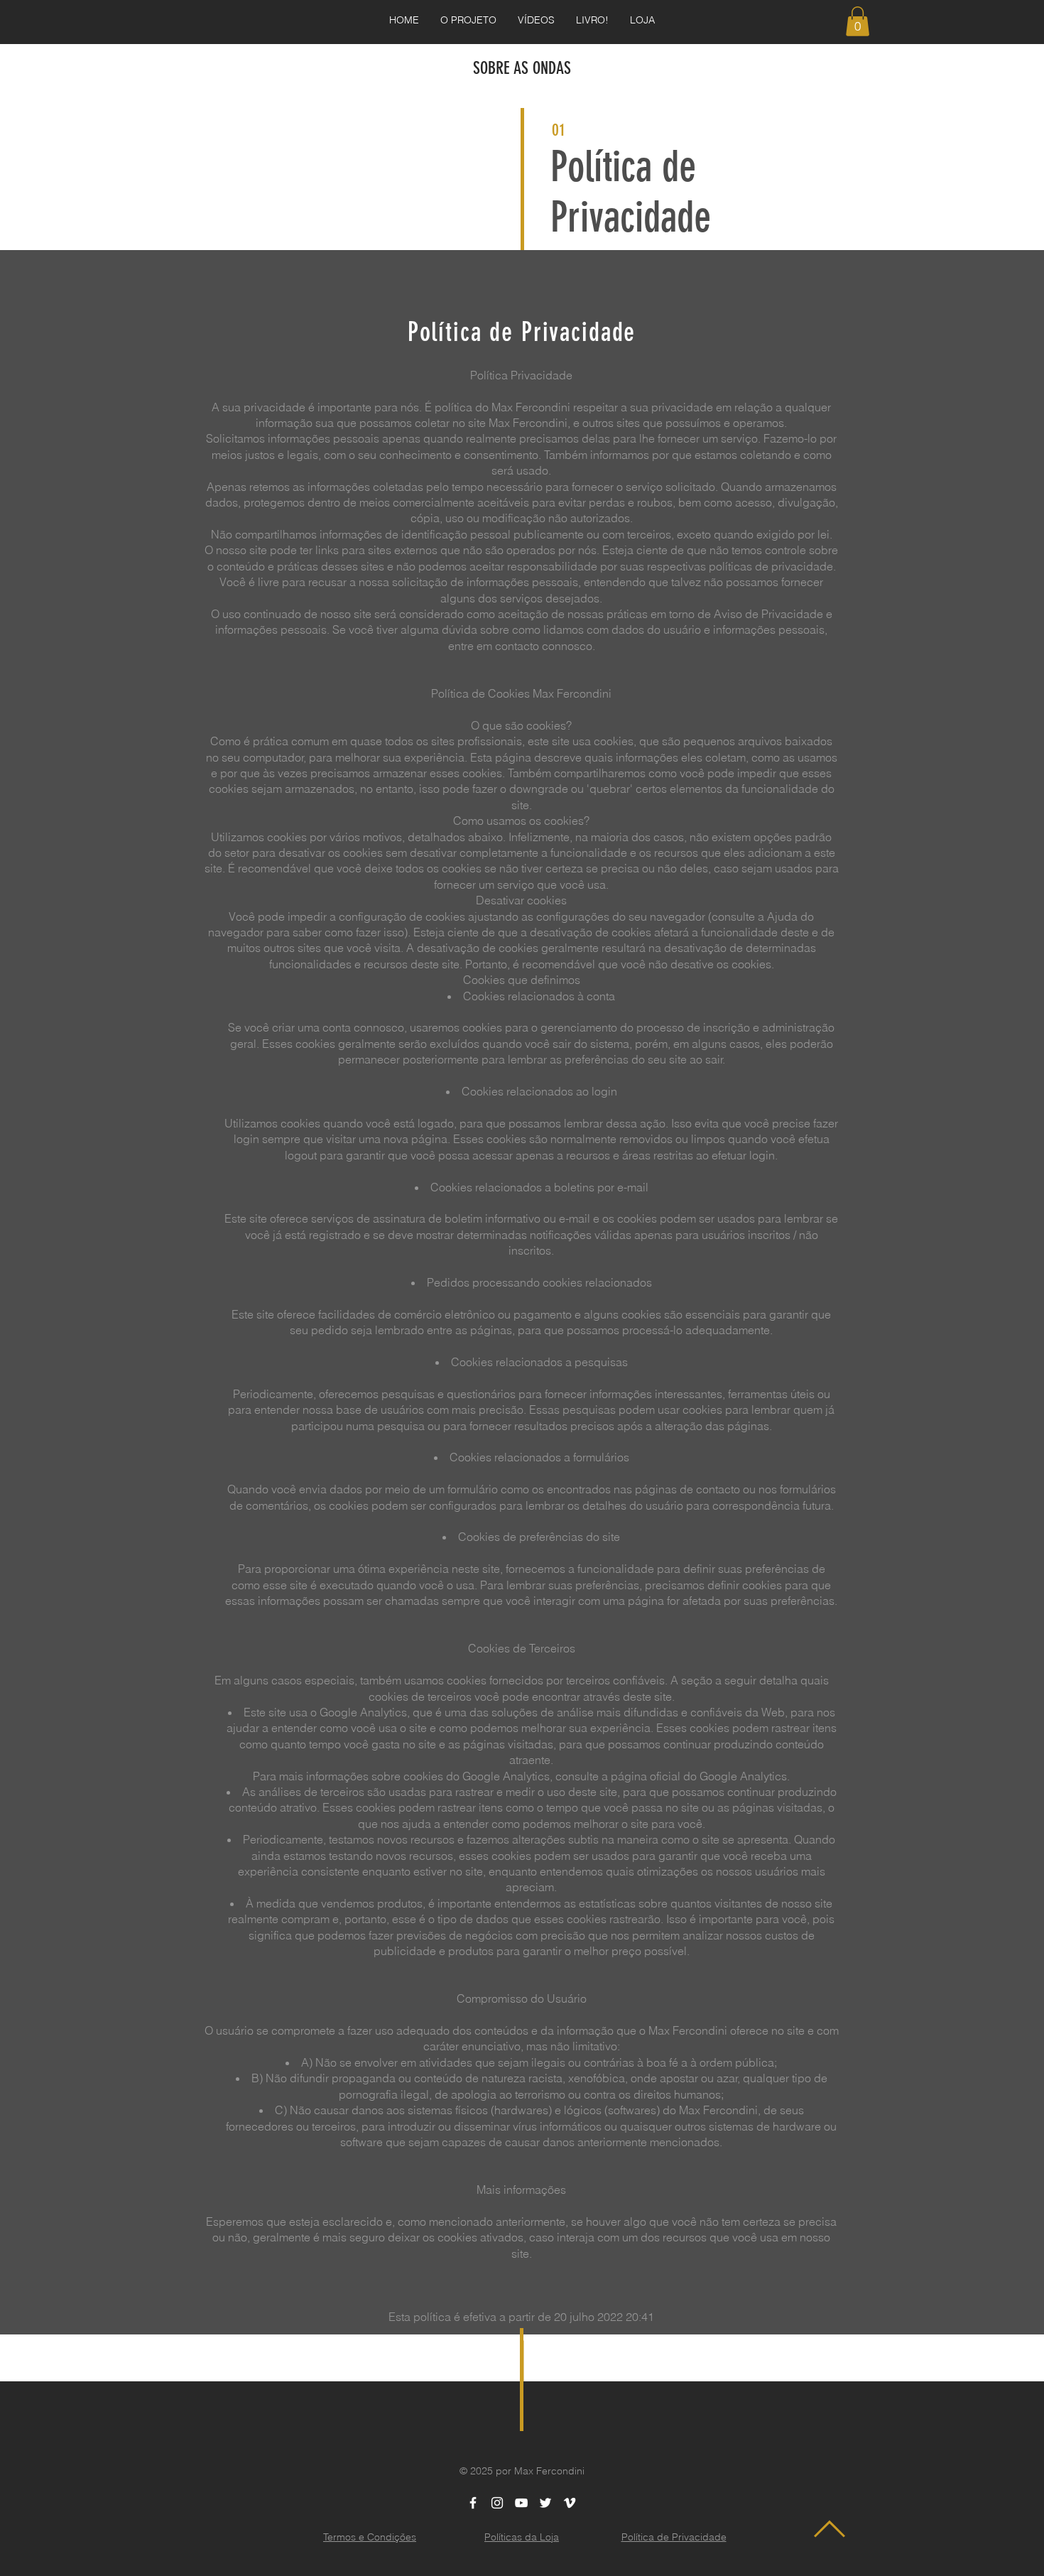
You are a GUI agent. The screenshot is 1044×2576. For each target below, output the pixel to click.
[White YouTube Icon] (521, 2503)
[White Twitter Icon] (545, 2503)
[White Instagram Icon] (497, 2503)
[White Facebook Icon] (473, 2503)
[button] (858, 21)
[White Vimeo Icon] (570, 2503)
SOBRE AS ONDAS (522, 68)
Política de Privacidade (631, 192)
